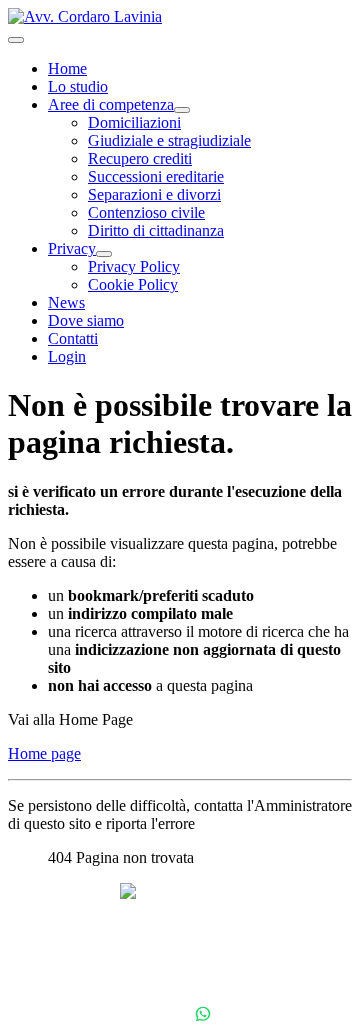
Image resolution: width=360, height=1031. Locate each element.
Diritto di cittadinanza (156, 230)
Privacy (72, 248)
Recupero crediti (140, 158)
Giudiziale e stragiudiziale (169, 140)
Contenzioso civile (146, 212)
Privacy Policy (134, 266)
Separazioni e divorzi (154, 194)
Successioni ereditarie (156, 176)
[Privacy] (104, 254)
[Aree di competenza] (182, 110)
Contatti (73, 338)
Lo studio (78, 86)
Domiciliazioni (134, 122)
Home (67, 68)
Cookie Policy (133, 284)
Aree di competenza (111, 104)
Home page (44, 753)
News (66, 302)
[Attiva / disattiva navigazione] (16, 40)
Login (67, 356)
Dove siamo (86, 320)
